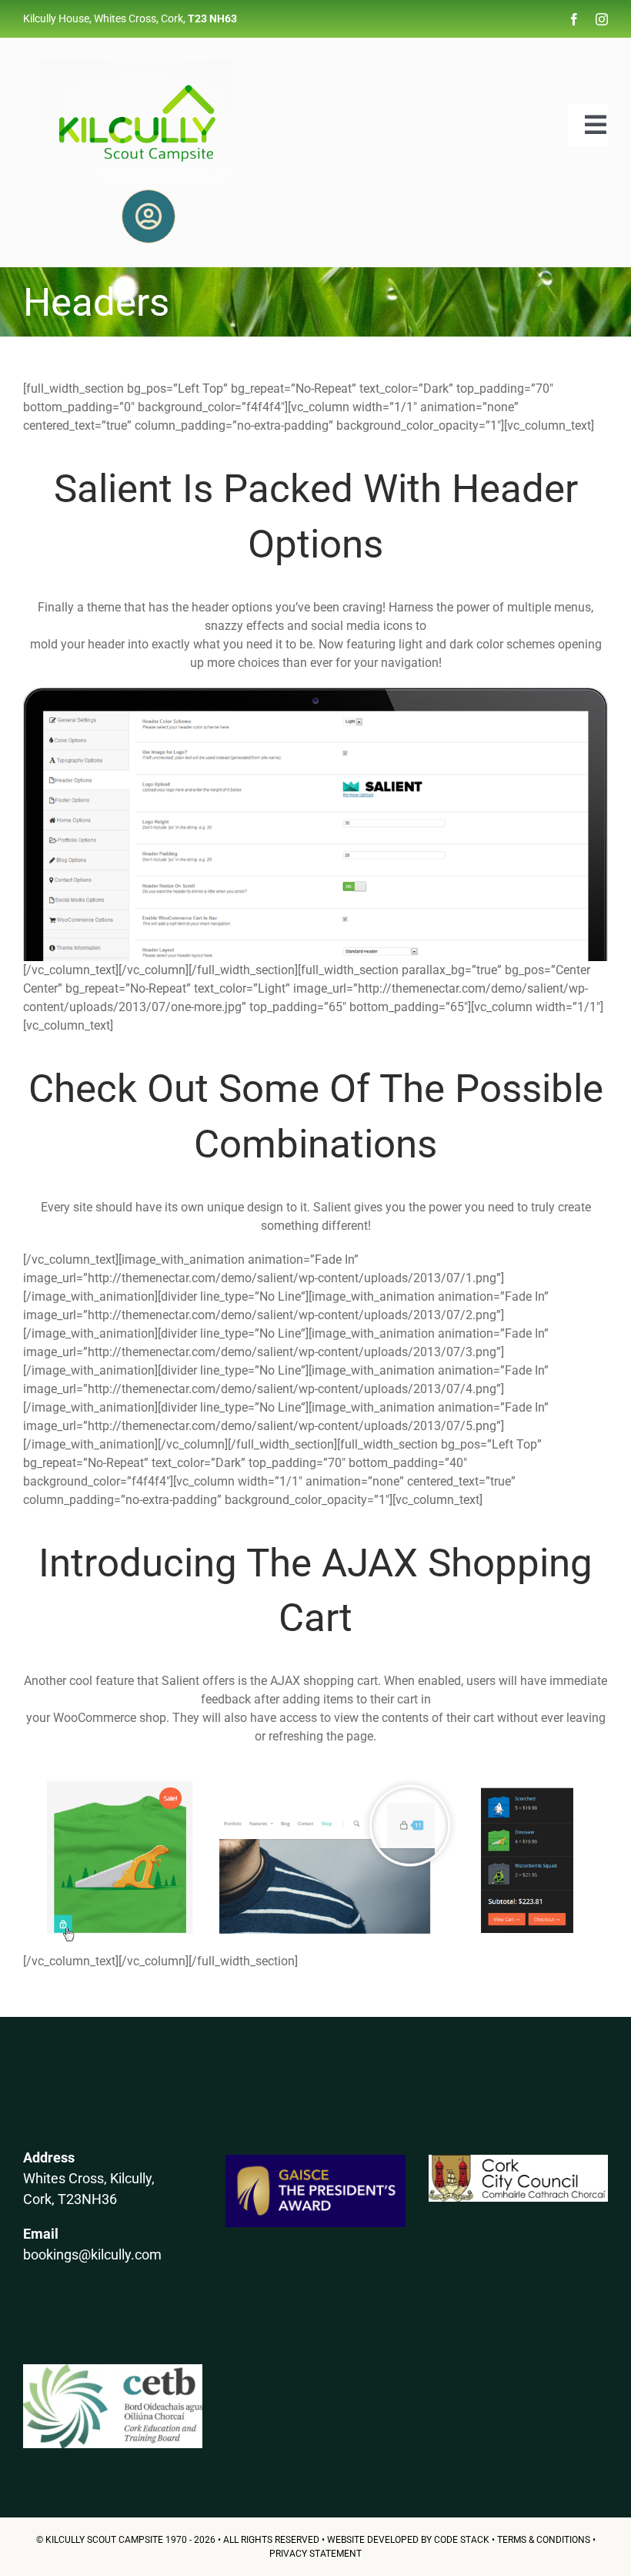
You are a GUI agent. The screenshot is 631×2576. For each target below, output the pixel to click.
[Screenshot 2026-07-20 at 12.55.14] (113, 2370)
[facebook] (574, 19)
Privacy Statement (315, 2554)
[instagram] (602, 19)
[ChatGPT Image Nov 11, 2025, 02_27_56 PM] (137, 67)
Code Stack (462, 2540)
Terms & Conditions (544, 2540)
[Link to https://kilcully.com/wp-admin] (149, 216)
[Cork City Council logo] (518, 2161)
